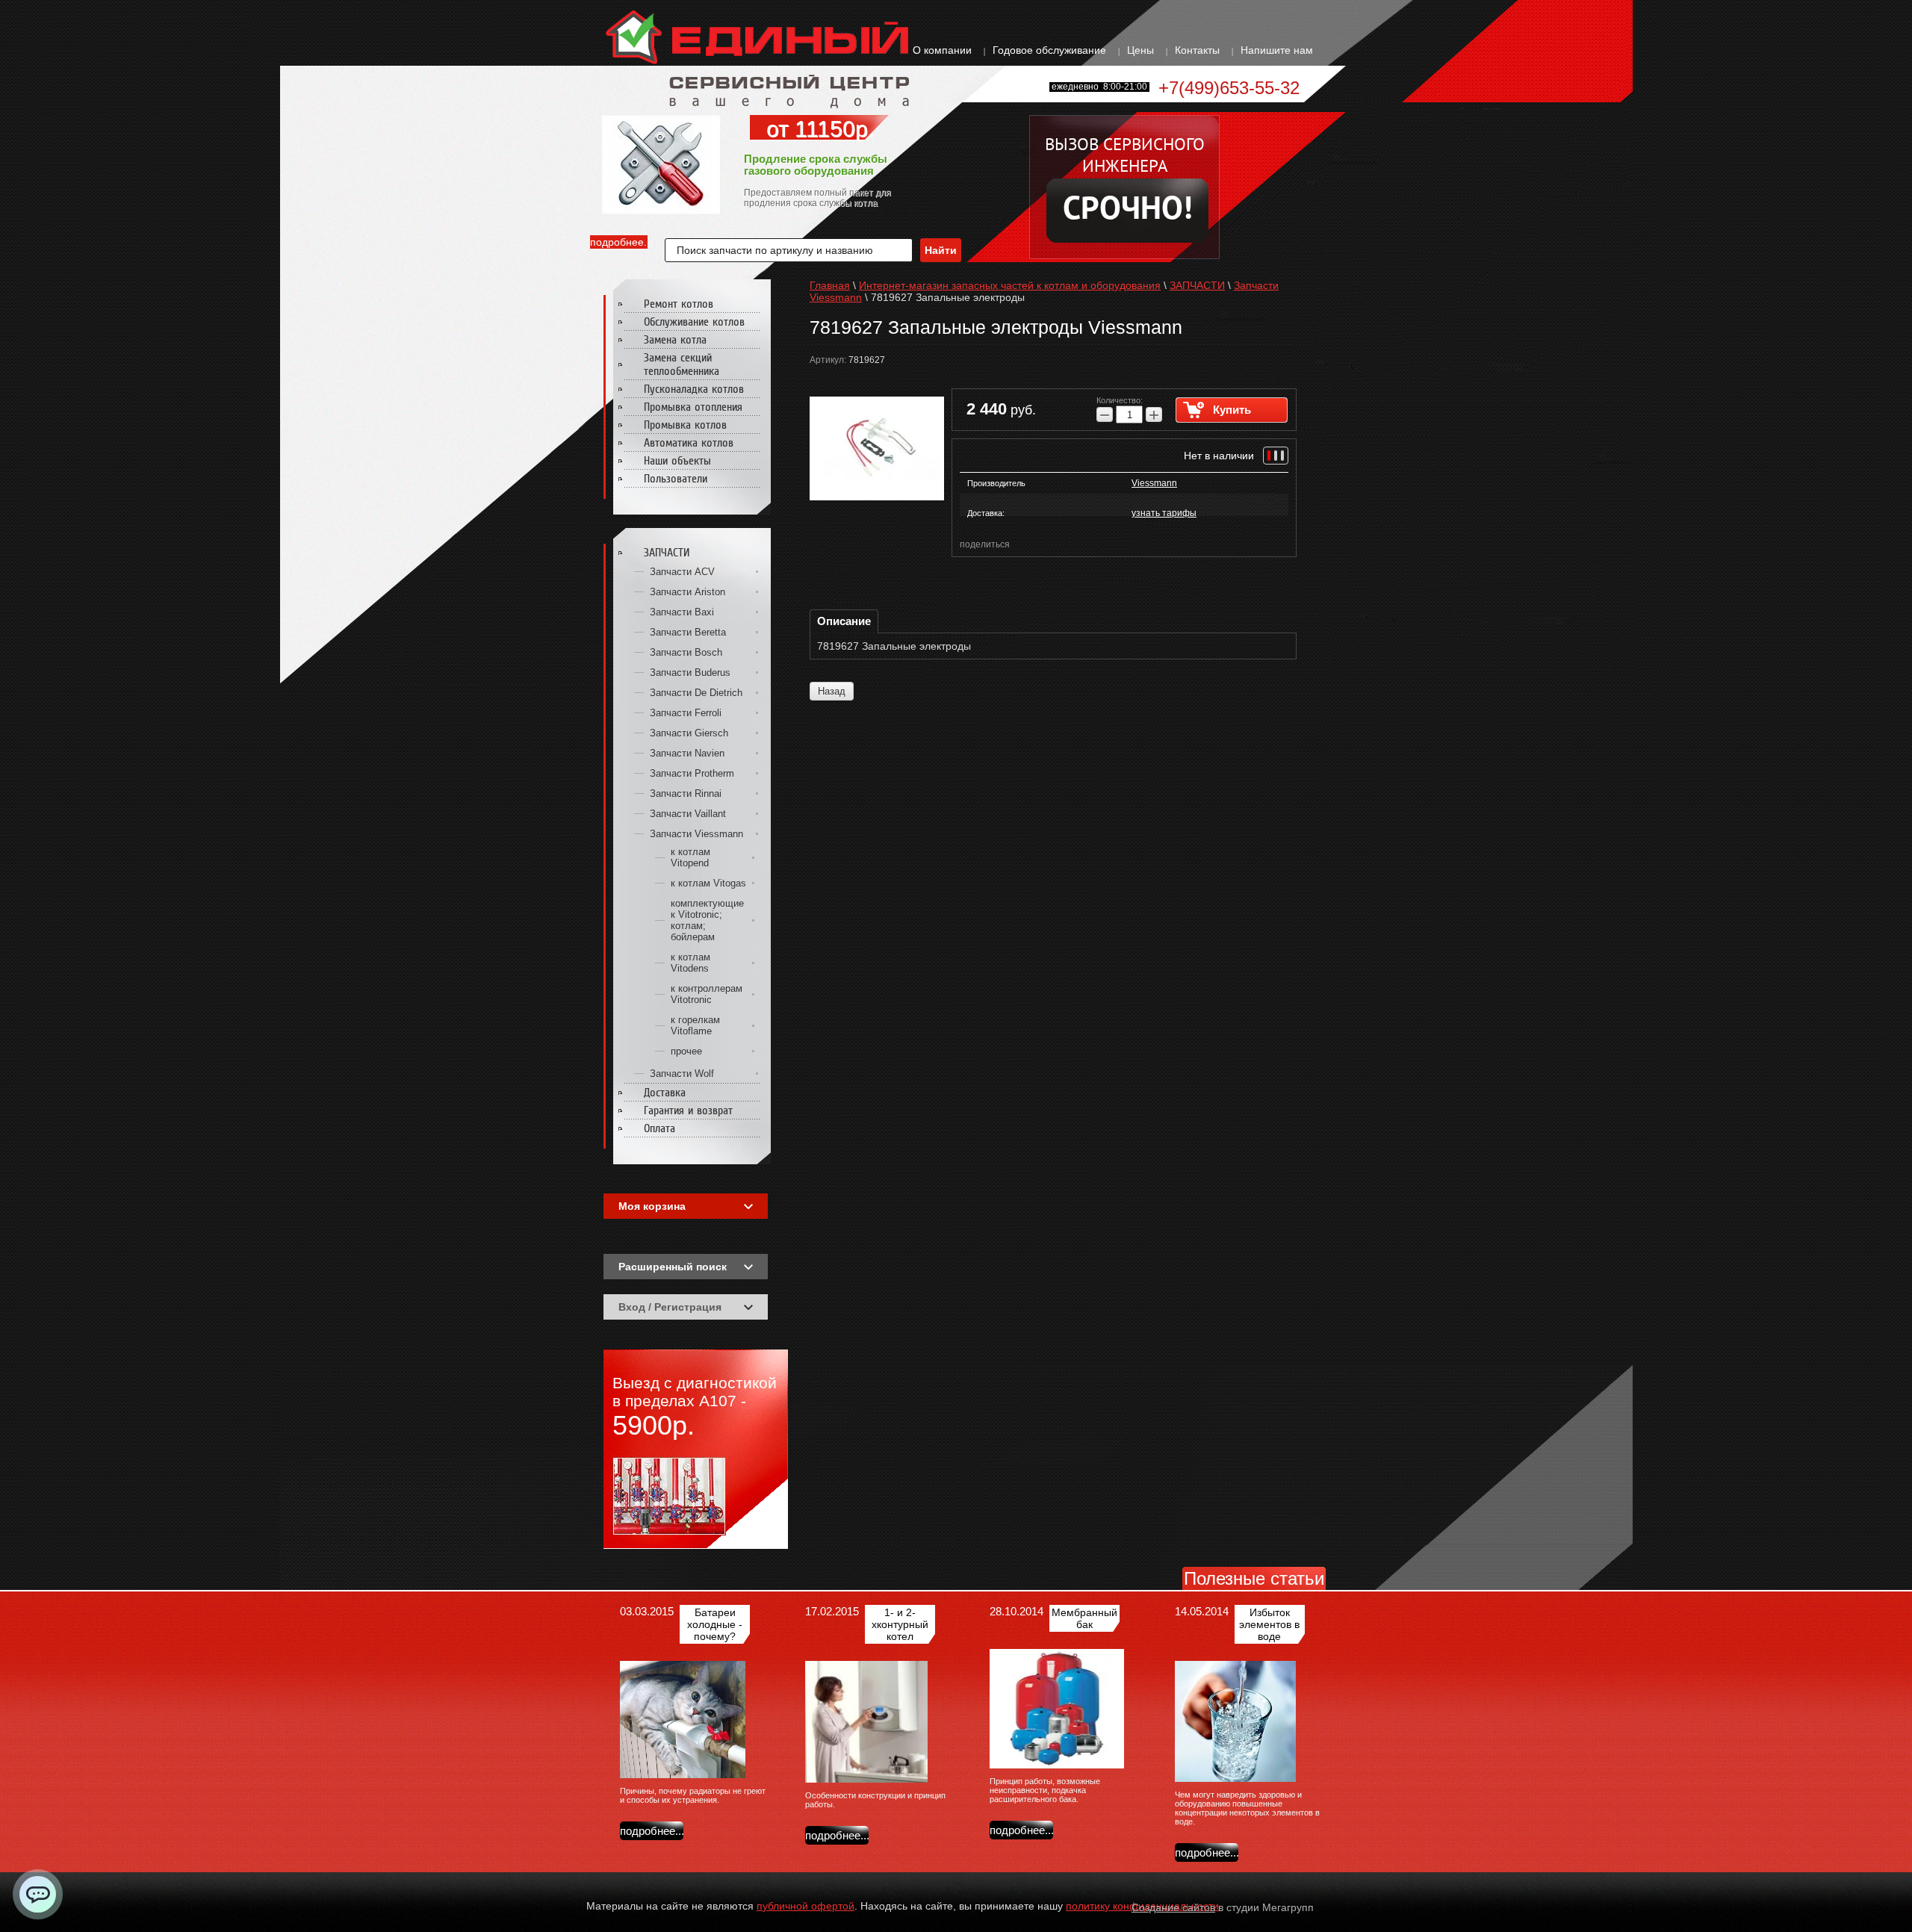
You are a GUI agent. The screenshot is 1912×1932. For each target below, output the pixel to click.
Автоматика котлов (689, 443)
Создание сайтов (1173, 1907)
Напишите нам (1277, 50)
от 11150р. (820, 129)
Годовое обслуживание (1049, 50)
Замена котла (675, 340)
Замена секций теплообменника (682, 364)
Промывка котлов (685, 425)
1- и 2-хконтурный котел (900, 1624)
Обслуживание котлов (694, 322)
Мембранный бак (1084, 1618)
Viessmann (1154, 483)
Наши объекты (677, 461)
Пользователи (676, 479)
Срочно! (1128, 211)
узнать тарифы (1164, 513)
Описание (844, 621)
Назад (832, 691)
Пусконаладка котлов (694, 389)
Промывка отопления (693, 407)
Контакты (1197, 50)
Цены (1140, 50)
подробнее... (619, 242)
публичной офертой (806, 1906)
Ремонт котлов (679, 304)
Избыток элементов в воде (1269, 1624)
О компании (942, 50)
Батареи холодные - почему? (715, 1624)
